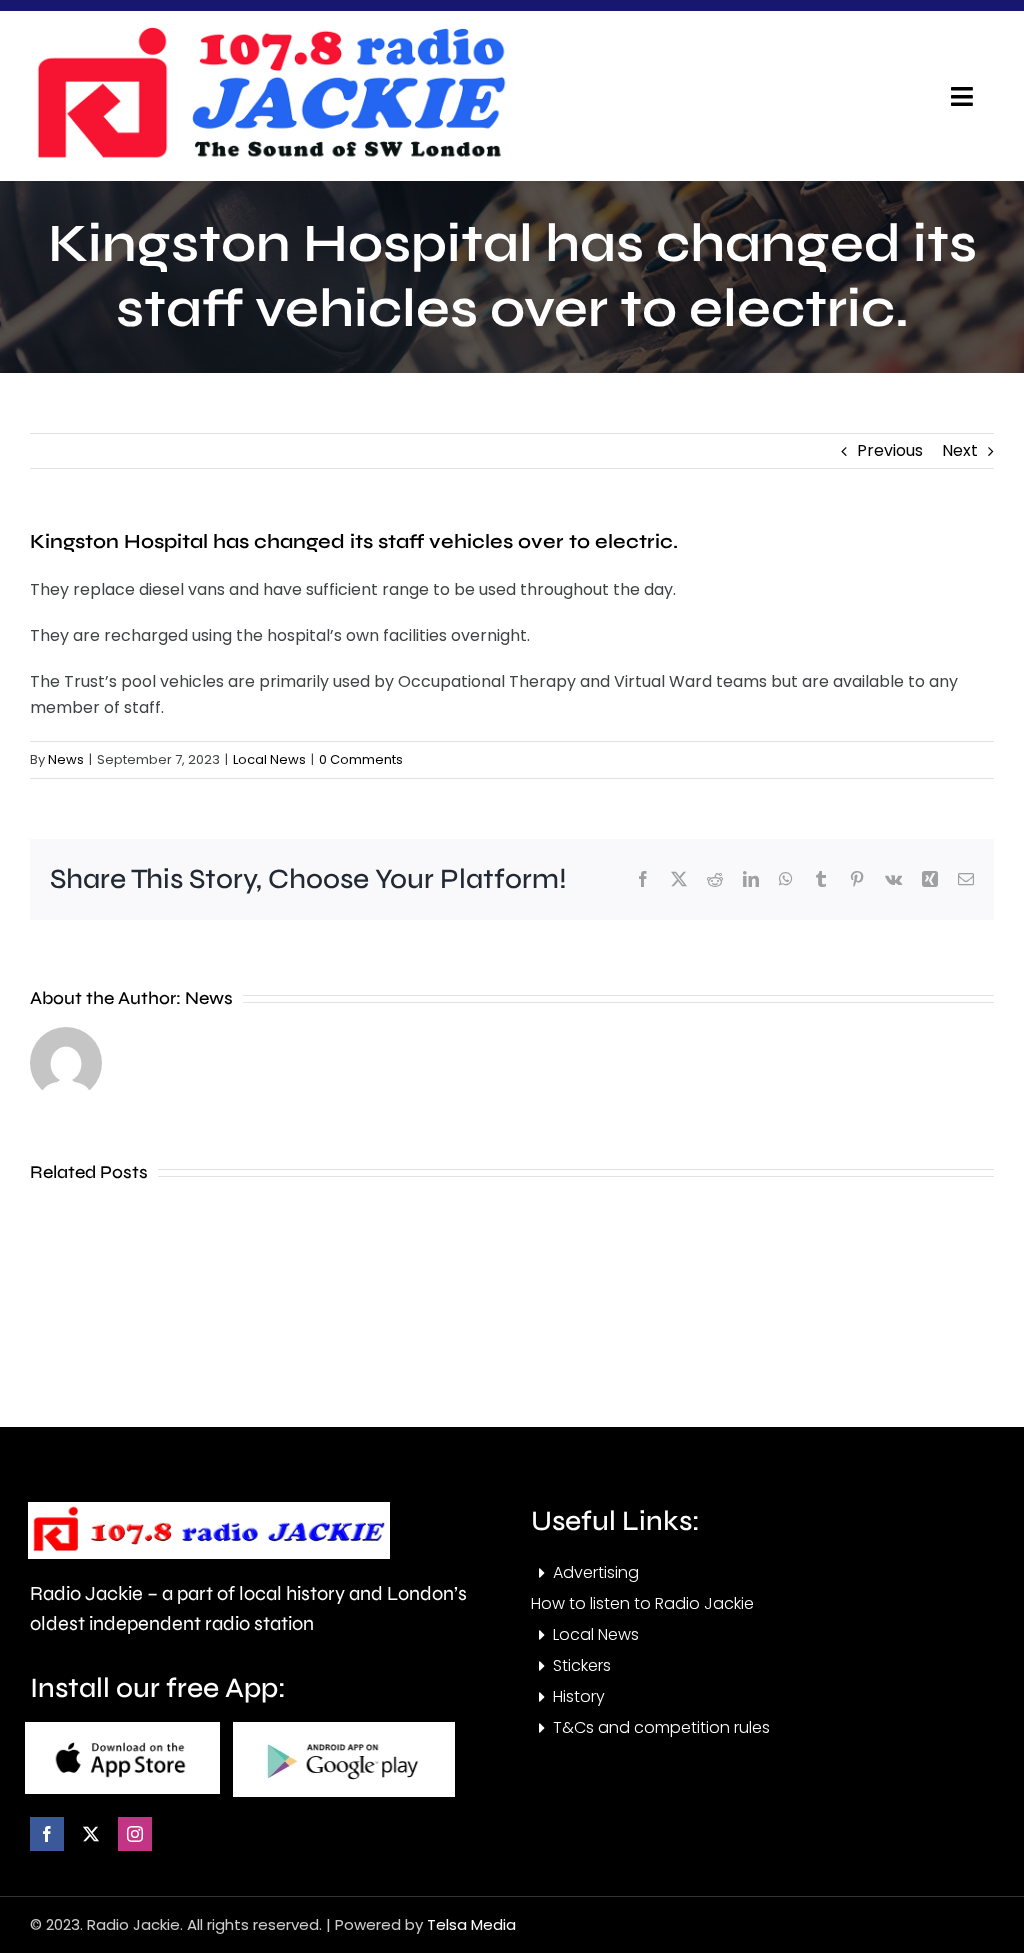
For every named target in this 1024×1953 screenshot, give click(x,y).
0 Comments (361, 759)
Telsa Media (471, 1924)
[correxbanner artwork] (270, 33)
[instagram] (135, 1834)
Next (960, 450)
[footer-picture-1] (122, 1729)
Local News (269, 759)
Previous (890, 450)
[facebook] (47, 1834)
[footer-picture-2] (344, 1729)
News (66, 759)
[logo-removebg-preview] (209, 1509)
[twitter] (91, 1834)
